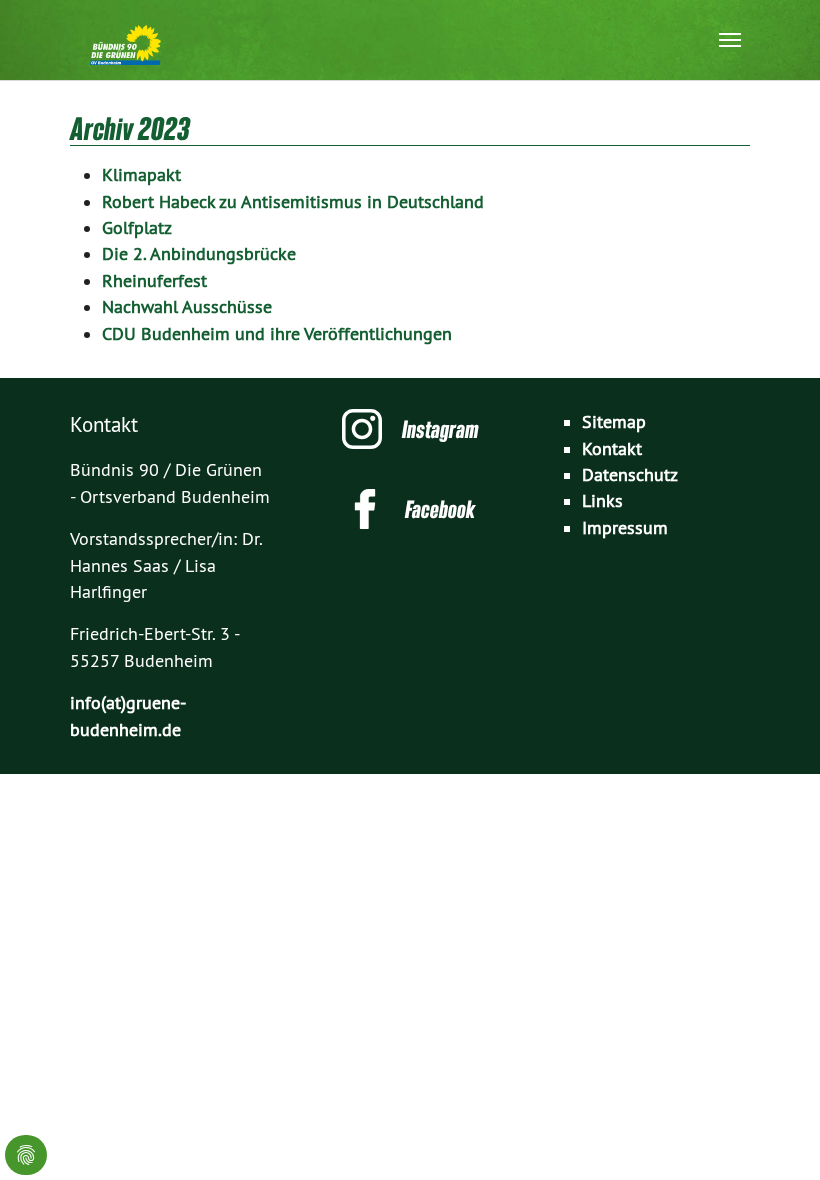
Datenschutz (630, 475)
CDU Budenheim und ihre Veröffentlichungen (277, 334)
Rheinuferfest (154, 281)
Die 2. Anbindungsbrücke (199, 254)
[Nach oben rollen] (773, 1133)
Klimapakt (141, 175)
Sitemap (614, 422)
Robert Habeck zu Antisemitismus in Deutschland (293, 202)
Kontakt (612, 449)
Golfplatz (137, 228)
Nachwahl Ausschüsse (187, 307)
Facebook (440, 509)
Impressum (625, 528)
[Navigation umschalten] (730, 40)
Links (602, 501)
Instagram (440, 429)
